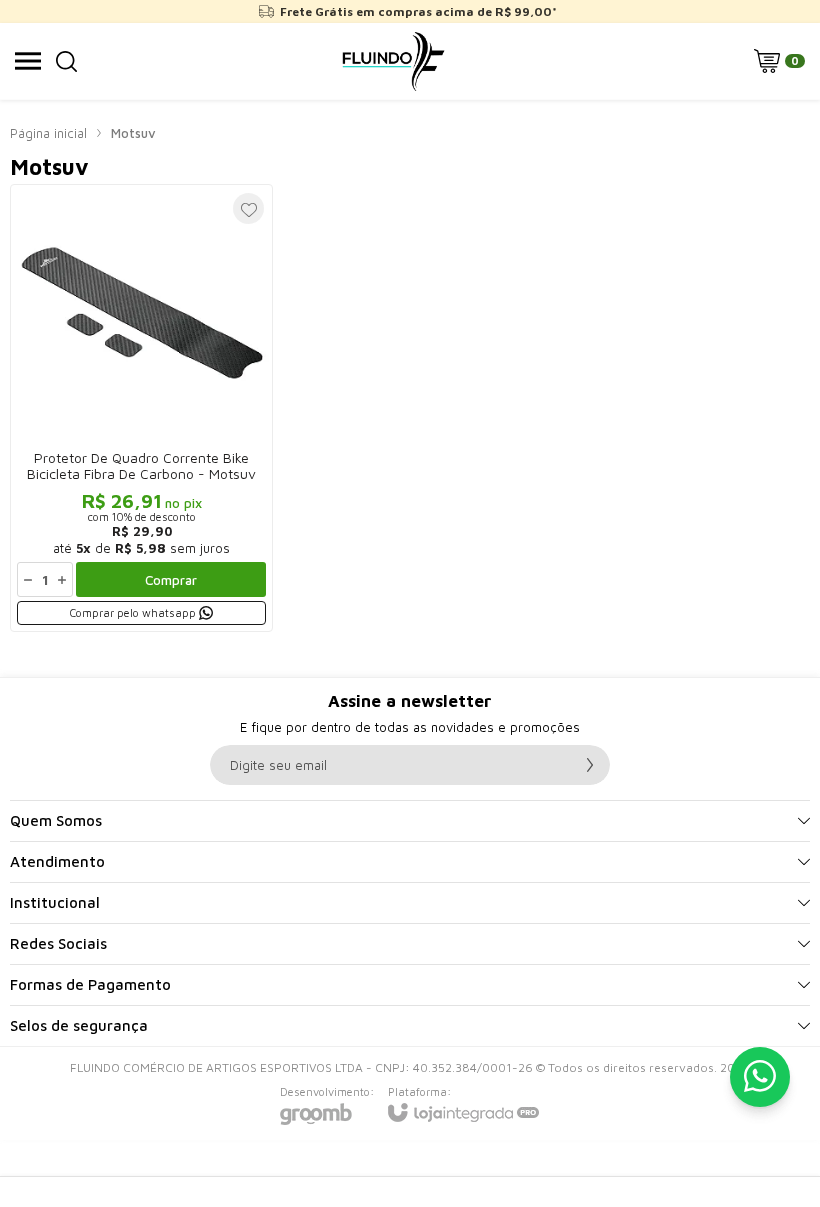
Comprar (171, 580)
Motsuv (133, 133)
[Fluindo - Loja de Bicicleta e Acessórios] (393, 61)
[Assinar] (590, 765)
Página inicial (48, 133)
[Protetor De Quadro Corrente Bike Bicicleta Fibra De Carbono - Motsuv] (141, 408)
